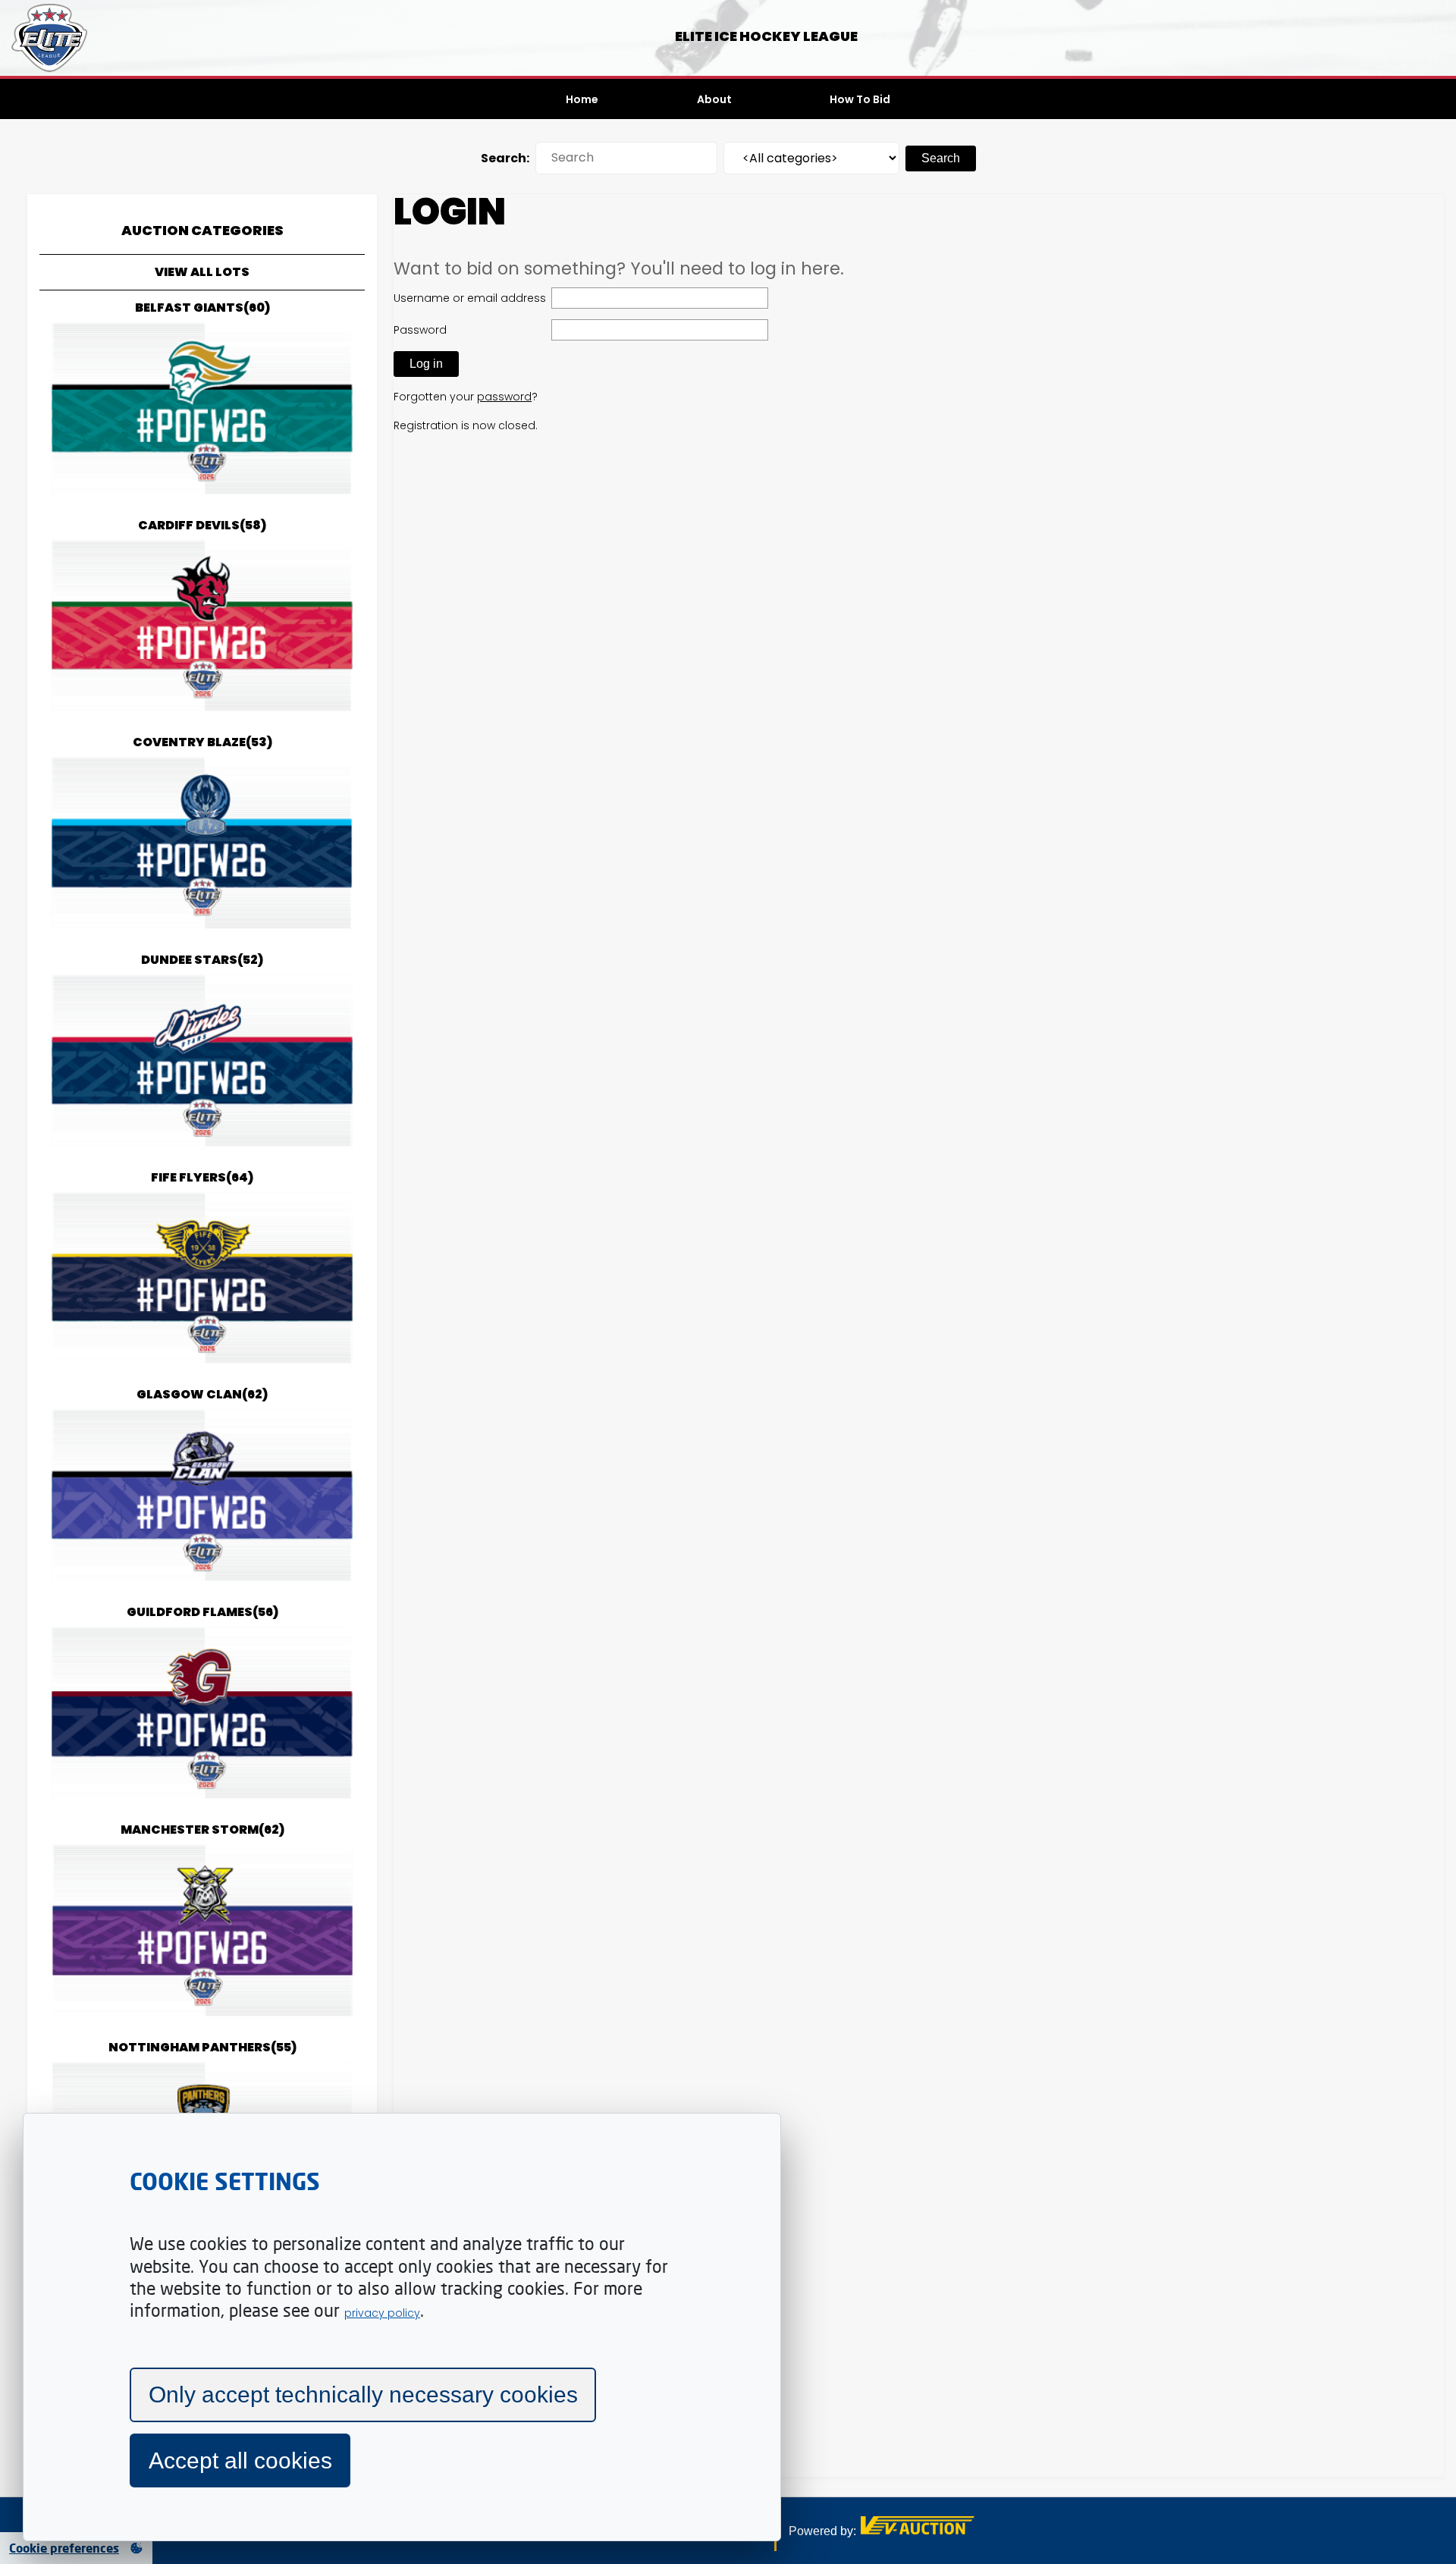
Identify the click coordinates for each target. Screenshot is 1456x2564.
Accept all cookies (240, 2460)
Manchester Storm (202, 1830)
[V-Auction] (918, 2530)
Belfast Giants (202, 308)
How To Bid (860, 99)
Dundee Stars (202, 960)
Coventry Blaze (202, 742)
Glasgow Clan (202, 1394)
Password (420, 330)
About (714, 99)
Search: (505, 158)
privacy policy (382, 2313)
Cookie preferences (64, 2548)
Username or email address (470, 298)
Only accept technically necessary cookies (363, 2395)
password (504, 397)
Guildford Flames (202, 1612)
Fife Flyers (202, 1177)
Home (582, 99)
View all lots (202, 272)
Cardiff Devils (202, 525)
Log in (426, 364)
